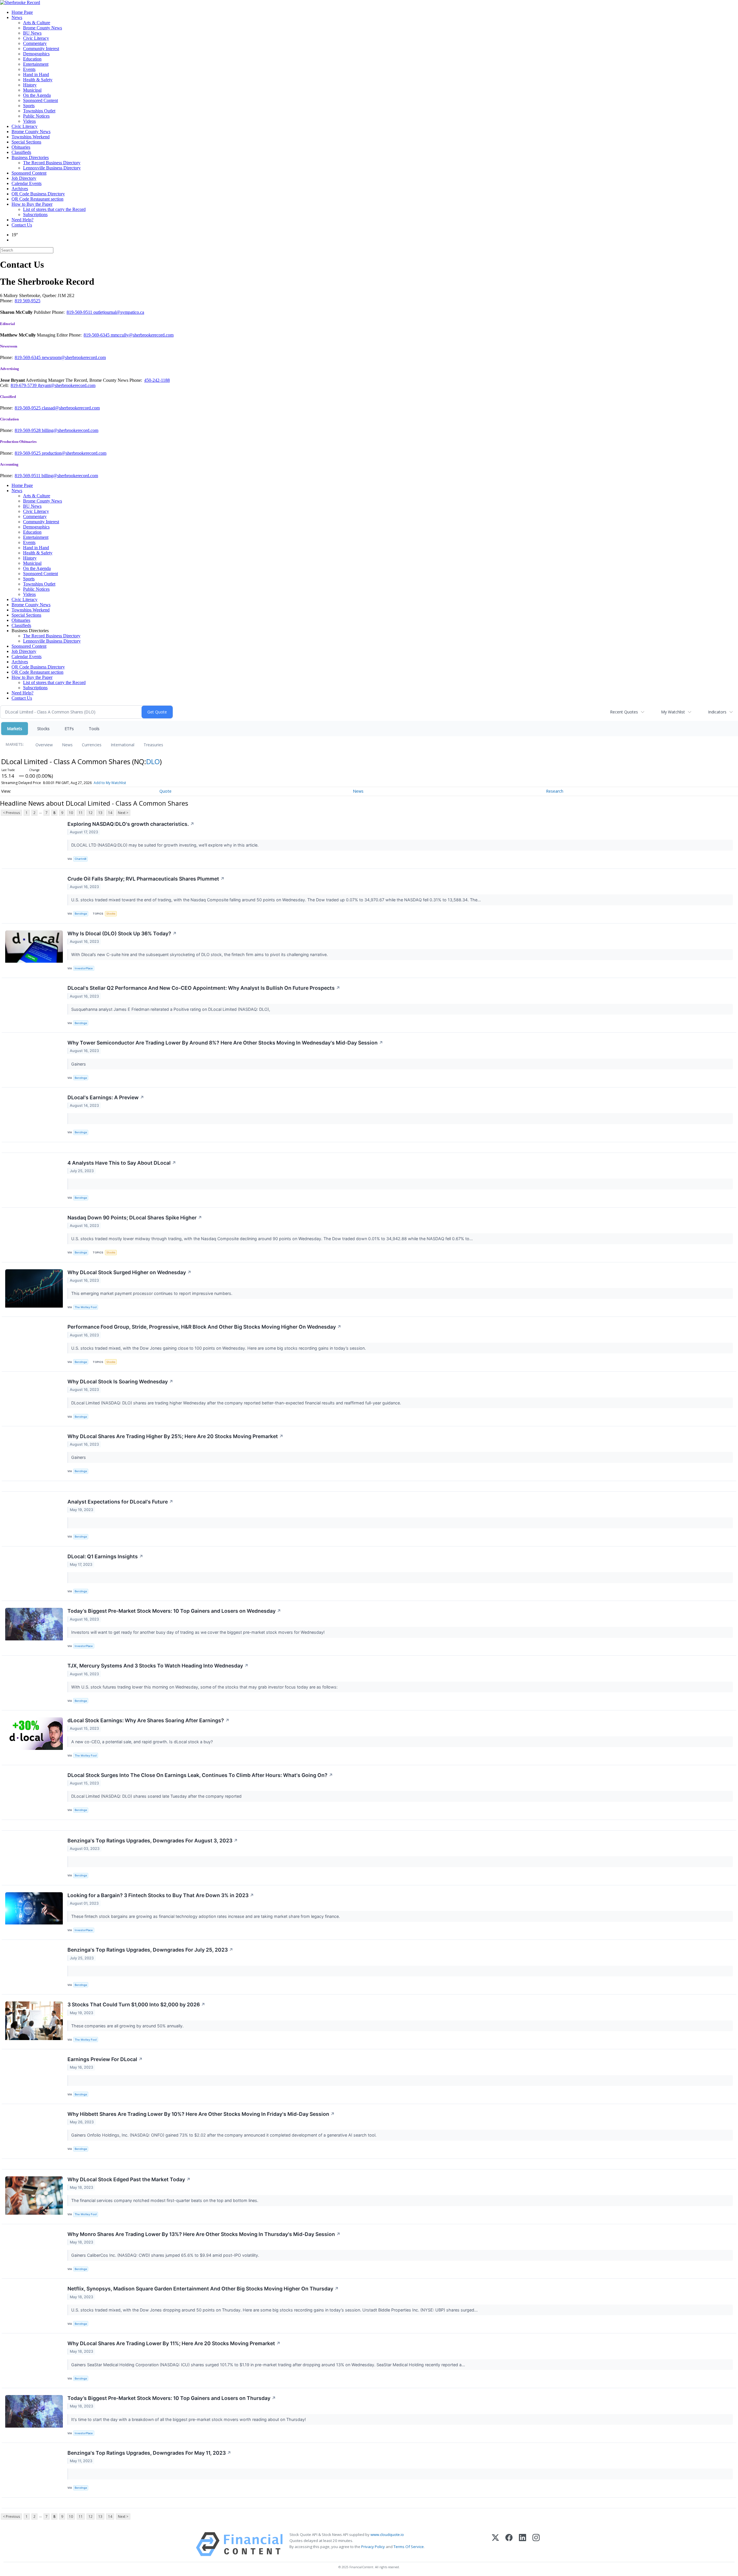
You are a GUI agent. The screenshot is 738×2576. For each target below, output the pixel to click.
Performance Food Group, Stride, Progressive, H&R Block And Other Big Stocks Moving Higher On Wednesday (204, 1327)
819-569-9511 (80, 312)
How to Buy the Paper (32, 204)
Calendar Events (27, 183)
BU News (32, 33)
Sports (29, 106)
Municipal (32, 90)
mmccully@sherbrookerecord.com (142, 335)
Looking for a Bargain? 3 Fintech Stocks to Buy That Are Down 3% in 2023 (161, 1895)
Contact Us (22, 225)
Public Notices (36, 116)
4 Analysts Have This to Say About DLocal (122, 1163)
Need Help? (22, 220)
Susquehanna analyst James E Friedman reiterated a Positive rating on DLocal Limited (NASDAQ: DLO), (172, 1009)
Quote (165, 791)
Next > (123, 813)
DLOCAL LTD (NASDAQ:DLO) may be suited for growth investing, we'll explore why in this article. (165, 845)
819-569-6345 (97, 335)
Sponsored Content (41, 100)
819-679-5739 (24, 385)
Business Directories (30, 157)
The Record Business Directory (52, 163)
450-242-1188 (157, 380)
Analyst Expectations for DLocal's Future (120, 1502)
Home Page (22, 12)
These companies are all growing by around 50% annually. (128, 2026)
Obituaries (21, 147)
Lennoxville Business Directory (52, 168)
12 (91, 813)
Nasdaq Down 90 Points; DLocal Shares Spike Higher (135, 1218)
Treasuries (153, 745)
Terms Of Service (409, 2547)
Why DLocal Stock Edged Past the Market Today (129, 2179)
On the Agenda (37, 95)
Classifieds (21, 152)
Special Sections (26, 142)
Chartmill (80, 859)
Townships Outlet (39, 111)
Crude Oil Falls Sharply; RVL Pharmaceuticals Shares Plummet (146, 879)
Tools (94, 729)
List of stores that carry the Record (54, 209)
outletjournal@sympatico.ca (119, 312)
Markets (15, 729)
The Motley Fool (86, 1307)
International (123, 745)
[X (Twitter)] (495, 2544)
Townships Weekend (31, 137)
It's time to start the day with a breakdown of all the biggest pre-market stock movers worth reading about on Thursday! (189, 2419)
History (30, 85)
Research (555, 791)
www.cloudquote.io (387, 2535)
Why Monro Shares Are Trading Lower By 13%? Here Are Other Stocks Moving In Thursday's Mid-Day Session (204, 2234)
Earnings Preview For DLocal (105, 2059)
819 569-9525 (28, 301)
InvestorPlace (84, 968)
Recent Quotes (624, 712)
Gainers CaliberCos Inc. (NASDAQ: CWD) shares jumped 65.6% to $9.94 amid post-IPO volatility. (166, 2255)
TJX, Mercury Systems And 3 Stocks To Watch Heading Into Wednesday (158, 1666)
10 (71, 813)
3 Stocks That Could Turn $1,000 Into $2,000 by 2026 (136, 2004)
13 (100, 813)
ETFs (69, 729)
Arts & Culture (37, 23)
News (17, 17)
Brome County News (43, 28)
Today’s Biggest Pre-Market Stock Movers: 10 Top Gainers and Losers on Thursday (172, 2398)
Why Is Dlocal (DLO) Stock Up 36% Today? (122, 933)
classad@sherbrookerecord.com (71, 408)
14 (110, 813)
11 (81, 813)
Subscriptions (35, 215)
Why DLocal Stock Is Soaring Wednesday (120, 1382)
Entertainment (36, 64)
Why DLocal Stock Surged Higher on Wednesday (129, 1272)
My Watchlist (673, 712)
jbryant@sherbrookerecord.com (67, 385)
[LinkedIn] (523, 2544)
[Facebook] (509, 2544)
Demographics (36, 54)
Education (32, 59)
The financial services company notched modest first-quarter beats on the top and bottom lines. (165, 2200)
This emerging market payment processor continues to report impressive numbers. (152, 1293)
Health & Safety (38, 80)
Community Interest (41, 49)
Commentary (35, 43)
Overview (44, 745)
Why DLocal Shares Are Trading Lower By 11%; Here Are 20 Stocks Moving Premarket (174, 2343)
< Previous (11, 813)
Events (29, 69)
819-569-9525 (28, 408)
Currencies (92, 745)
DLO (153, 761)
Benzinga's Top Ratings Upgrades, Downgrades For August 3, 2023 (153, 1841)
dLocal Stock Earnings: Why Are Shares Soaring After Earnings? (148, 1720)
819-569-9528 (28, 430)
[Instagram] (536, 2544)
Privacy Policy (373, 2547)
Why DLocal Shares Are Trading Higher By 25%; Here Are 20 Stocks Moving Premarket (175, 1436)
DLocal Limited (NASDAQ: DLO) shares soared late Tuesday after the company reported (158, 1796)
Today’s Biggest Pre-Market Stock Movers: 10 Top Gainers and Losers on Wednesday (174, 1611)
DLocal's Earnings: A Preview (106, 1097)
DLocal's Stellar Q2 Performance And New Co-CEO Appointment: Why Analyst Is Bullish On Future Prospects (204, 988)
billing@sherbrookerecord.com (70, 430)
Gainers (79, 1064)
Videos (29, 121)
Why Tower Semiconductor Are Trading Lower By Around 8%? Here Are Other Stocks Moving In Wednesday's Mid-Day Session (225, 1043)
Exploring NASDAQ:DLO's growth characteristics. (131, 824)
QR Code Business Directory (38, 194)
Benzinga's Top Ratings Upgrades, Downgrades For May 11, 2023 (149, 2453)
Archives (20, 189)
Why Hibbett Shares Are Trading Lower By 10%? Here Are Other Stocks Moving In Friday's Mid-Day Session (201, 2114)
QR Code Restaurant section (37, 199)
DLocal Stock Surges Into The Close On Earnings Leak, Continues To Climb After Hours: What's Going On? (200, 1775)
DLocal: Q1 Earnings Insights (105, 1556)
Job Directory (24, 178)
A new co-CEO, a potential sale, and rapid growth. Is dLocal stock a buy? (143, 1742)
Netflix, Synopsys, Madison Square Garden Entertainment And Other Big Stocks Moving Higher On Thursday (203, 2289)
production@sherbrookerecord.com (74, 453)
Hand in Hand (36, 74)
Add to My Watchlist (110, 783)
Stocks (43, 729)
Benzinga (81, 914)
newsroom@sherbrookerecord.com (74, 357)
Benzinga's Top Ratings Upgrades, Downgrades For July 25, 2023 (150, 1950)
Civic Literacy (36, 38)
